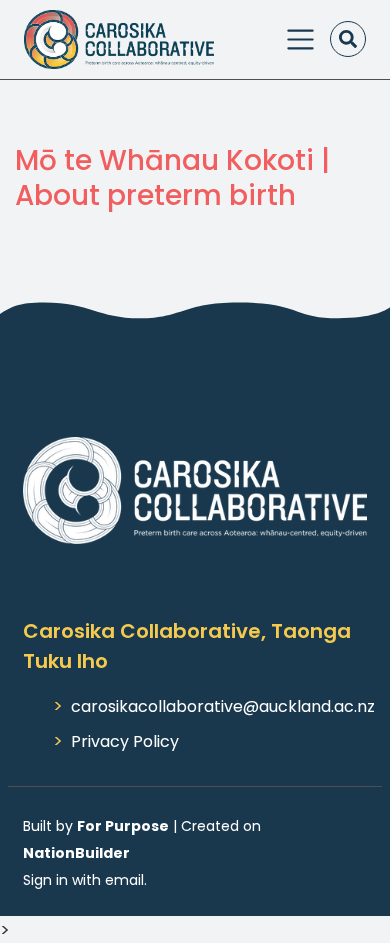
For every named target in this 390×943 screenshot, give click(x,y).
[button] (348, 39)
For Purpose (123, 826)
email (124, 880)
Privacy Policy (125, 741)
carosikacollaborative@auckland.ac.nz (223, 706)
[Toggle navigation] (300, 39)
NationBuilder (76, 853)
